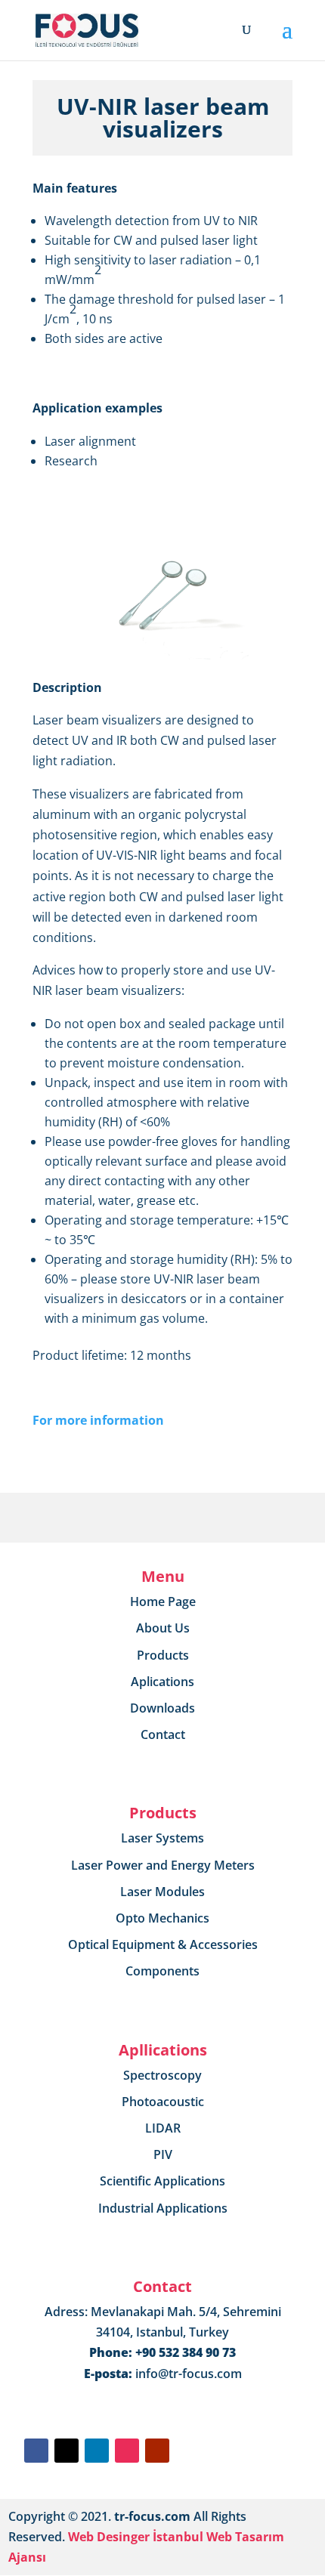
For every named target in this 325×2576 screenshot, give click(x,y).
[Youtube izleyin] (157, 2451)
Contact (163, 1734)
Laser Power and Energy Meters (163, 1865)
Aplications (162, 1682)
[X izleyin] (67, 2451)
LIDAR (163, 2128)
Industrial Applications (163, 2208)
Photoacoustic (163, 2102)
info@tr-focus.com (189, 2374)
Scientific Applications (162, 2181)
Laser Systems (162, 1838)
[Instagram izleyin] (127, 2451)
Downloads (162, 1708)
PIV (163, 2154)
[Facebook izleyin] (36, 2451)
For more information (98, 1420)
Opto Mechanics (162, 1918)
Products (163, 1655)
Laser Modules (162, 1892)
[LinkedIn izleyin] (97, 2451)
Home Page (163, 1602)
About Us (163, 1628)
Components (162, 1971)
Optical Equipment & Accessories (163, 1944)
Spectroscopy (162, 2075)
